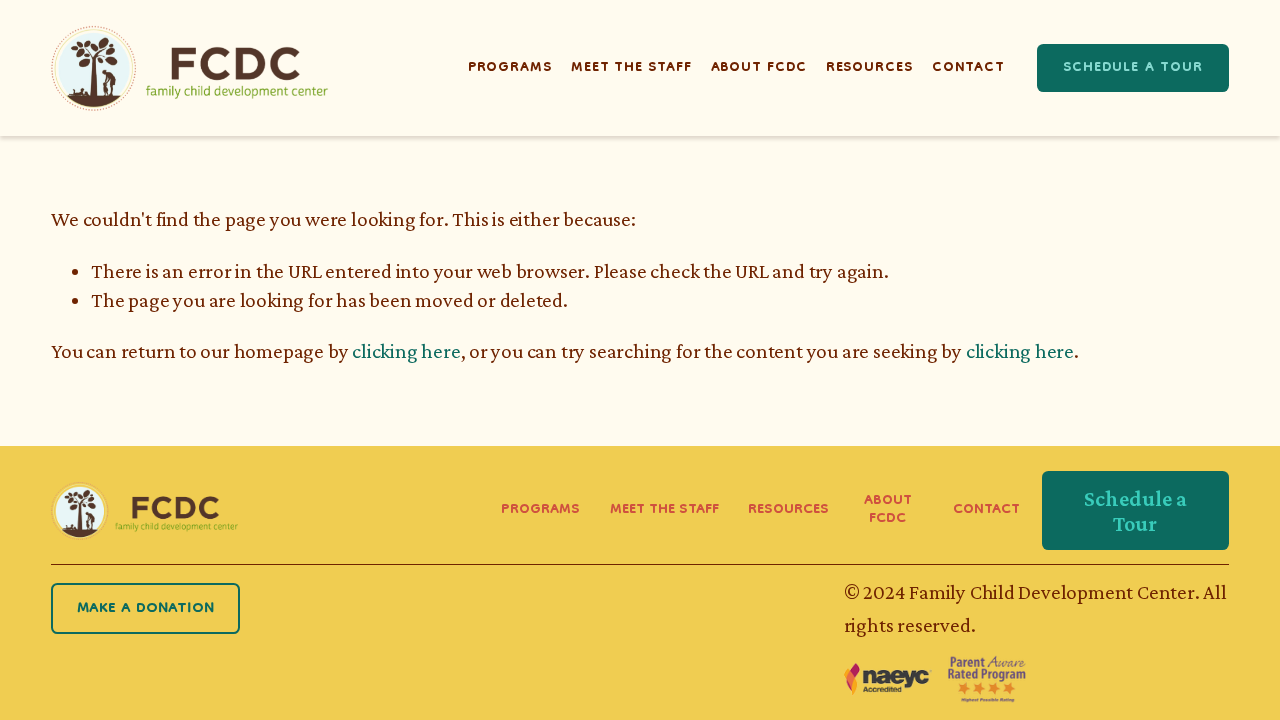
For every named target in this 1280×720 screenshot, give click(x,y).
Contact (968, 68)
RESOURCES (788, 511)
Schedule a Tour (1133, 68)
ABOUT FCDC (888, 511)
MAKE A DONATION (145, 609)
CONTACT (986, 511)
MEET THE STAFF (664, 511)
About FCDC (759, 68)
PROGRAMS (540, 511)
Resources (869, 68)
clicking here (406, 351)
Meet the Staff (631, 68)
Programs (510, 68)
